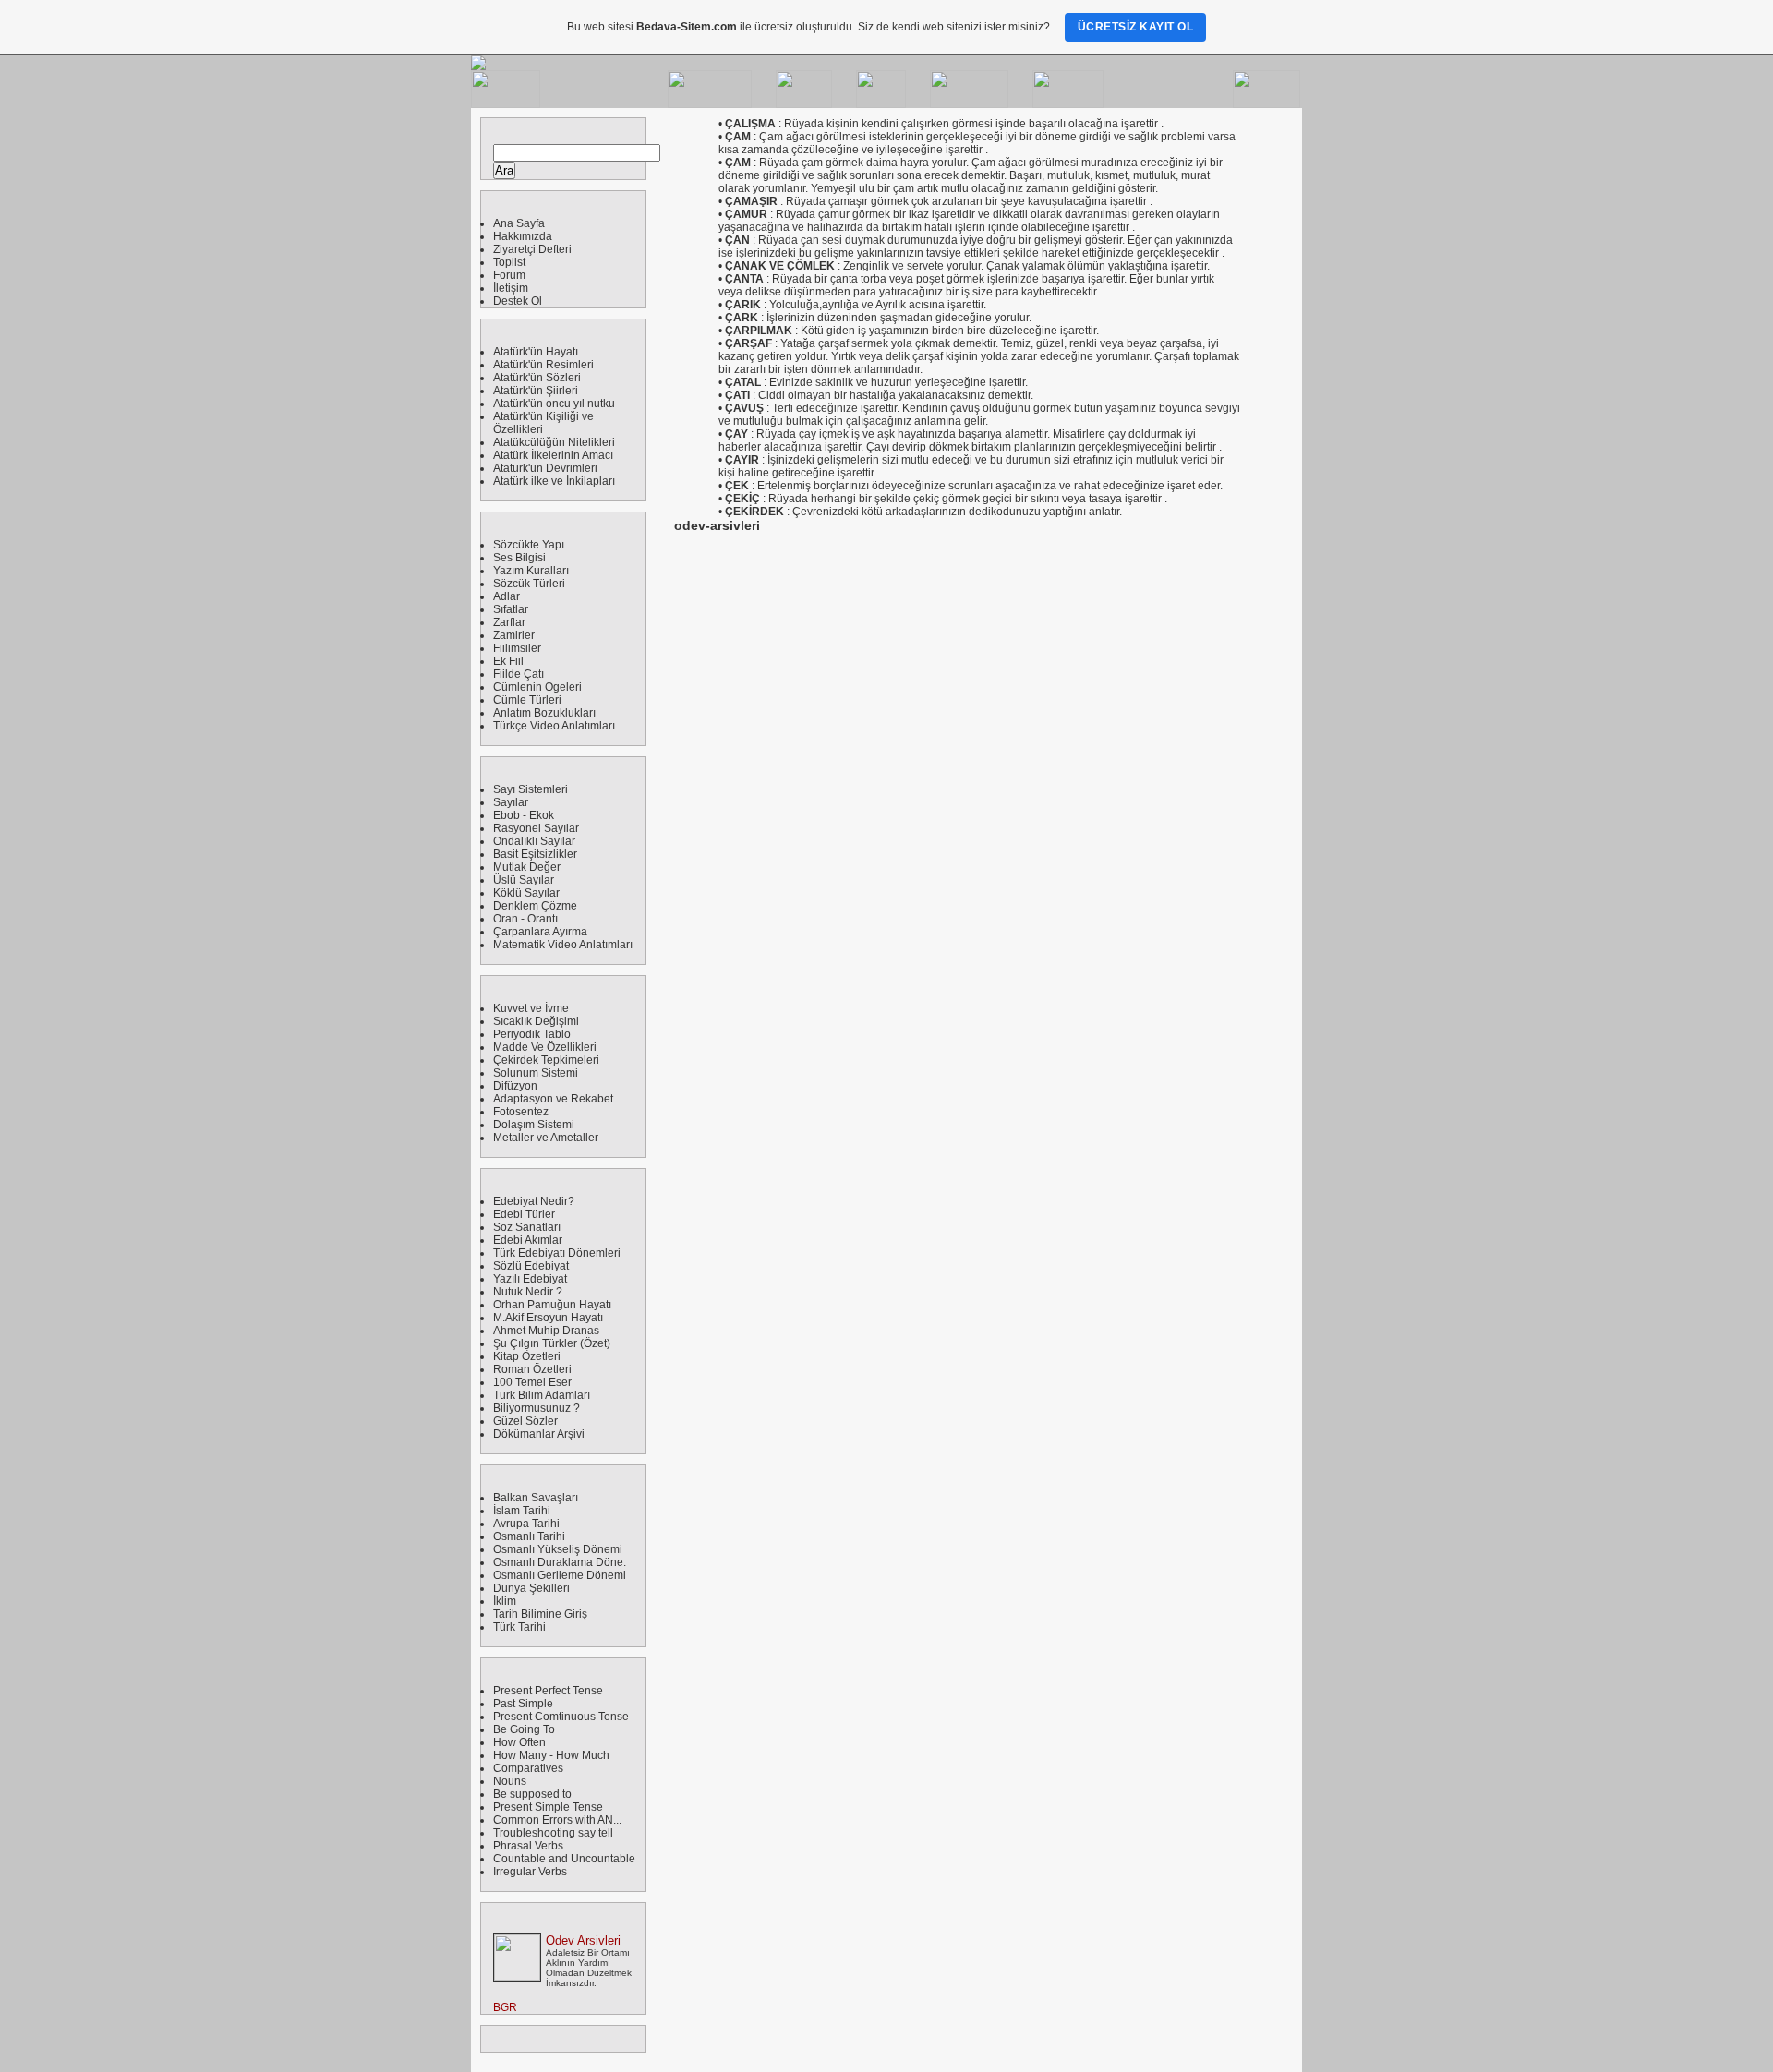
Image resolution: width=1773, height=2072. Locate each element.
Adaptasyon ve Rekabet (553, 1099)
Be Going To (524, 1729)
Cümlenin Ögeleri (537, 687)
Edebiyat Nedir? (534, 1201)
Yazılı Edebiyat (530, 1279)
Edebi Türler (524, 1214)
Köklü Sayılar (526, 893)
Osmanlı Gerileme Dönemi (560, 1575)
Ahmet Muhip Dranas (546, 1331)
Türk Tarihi (519, 1627)
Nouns (510, 1781)
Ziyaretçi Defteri (532, 249)
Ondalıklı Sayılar (534, 841)
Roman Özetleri (532, 1369)
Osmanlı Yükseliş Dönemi (558, 1549)
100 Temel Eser (532, 1382)
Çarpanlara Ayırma (540, 932)
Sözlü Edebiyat (531, 1266)
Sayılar (511, 802)
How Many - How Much (551, 1755)
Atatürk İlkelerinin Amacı (553, 455)
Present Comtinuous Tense (561, 1717)
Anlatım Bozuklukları (544, 713)
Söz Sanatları (527, 1227)
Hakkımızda (523, 236)
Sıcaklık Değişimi (536, 1021)
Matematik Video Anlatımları (563, 945)
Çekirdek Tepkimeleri (546, 1060)
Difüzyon (515, 1086)
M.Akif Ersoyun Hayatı (548, 1318)
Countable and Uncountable (564, 1859)
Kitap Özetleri (527, 1356)
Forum (509, 275)
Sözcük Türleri (529, 584)
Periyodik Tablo (532, 1034)
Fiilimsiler (517, 648)
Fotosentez (521, 1112)
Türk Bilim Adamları (542, 1395)
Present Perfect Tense (548, 1691)
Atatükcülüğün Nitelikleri (554, 442)
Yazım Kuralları (531, 571)
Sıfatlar (511, 609)
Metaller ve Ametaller (546, 1138)
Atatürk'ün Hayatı (536, 352)
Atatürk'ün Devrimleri (545, 468)
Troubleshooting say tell (553, 1833)
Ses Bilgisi (519, 558)
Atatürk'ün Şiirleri (536, 391)
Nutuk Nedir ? (528, 1292)
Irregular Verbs (530, 1872)
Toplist (509, 262)
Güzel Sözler (525, 1421)
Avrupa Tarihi (526, 1524)
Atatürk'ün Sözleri (537, 378)
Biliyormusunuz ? (537, 1408)
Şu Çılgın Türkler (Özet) (552, 1343)
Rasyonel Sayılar (536, 828)
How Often (519, 1742)
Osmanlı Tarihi (529, 1536)
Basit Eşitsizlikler (535, 854)
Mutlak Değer (527, 867)
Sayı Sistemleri (531, 789)
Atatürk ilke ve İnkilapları (554, 481)
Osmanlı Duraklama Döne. (560, 1562)
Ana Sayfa (519, 223)
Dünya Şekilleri (531, 1588)
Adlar (507, 596)
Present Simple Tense (548, 1807)
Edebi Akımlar (528, 1240)
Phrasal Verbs (528, 1846)
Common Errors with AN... (557, 1820)
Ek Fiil (508, 661)
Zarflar (509, 622)
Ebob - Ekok (524, 815)
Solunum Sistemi (536, 1073)
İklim (505, 1601)
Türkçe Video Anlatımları (554, 726)
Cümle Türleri (527, 700)
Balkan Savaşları (536, 1498)
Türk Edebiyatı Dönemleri (557, 1253)
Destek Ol (518, 301)
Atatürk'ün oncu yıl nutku (554, 404)
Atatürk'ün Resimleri (543, 365)
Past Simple (523, 1704)
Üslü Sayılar (524, 880)
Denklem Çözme (535, 906)
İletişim (511, 288)
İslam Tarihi (522, 1511)
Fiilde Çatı (519, 674)
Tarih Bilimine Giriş (540, 1614)
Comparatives (528, 1768)
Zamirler (514, 635)
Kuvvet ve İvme (531, 1008)
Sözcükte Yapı (529, 545)
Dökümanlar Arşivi (539, 1434)
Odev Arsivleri (583, 1940)
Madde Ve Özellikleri (545, 1047)
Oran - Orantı (525, 919)
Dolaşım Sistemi (534, 1125)
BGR (505, 2007)
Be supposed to (532, 1794)
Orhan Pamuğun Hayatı (552, 1305)
